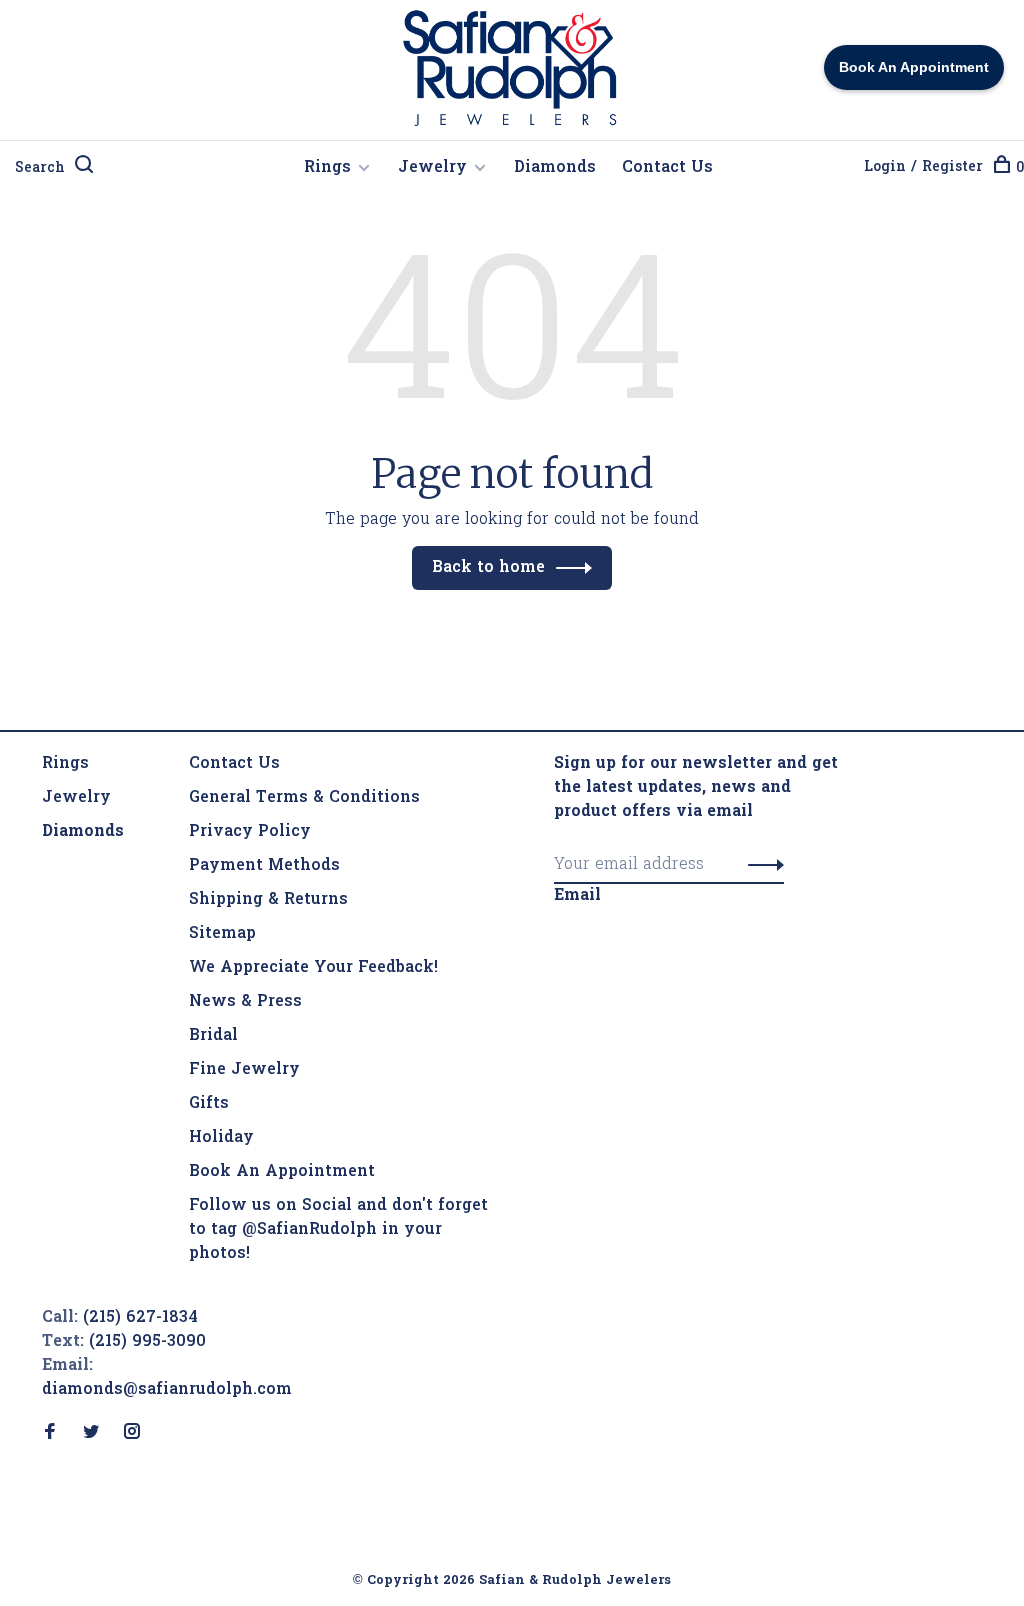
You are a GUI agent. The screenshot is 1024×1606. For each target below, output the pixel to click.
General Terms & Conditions (304, 798)
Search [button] (40, 168)
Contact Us (667, 168)
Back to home (488, 568)
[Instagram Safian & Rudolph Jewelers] (132, 1434)
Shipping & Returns (268, 900)
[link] (83, 832)
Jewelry (432, 168)
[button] (760, 865)
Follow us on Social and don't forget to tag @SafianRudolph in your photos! (338, 1230)
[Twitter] (91, 1434)
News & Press (245, 1002)
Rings (327, 168)
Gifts (209, 1104)
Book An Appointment (282, 1172)
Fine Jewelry (244, 1070)
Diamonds (555, 168)
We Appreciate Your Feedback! (313, 968)
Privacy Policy (250, 832)
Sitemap (222, 934)
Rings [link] (65, 764)
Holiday (221, 1138)
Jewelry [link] (76, 798)
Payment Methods (264, 866)
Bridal (213, 1036)
